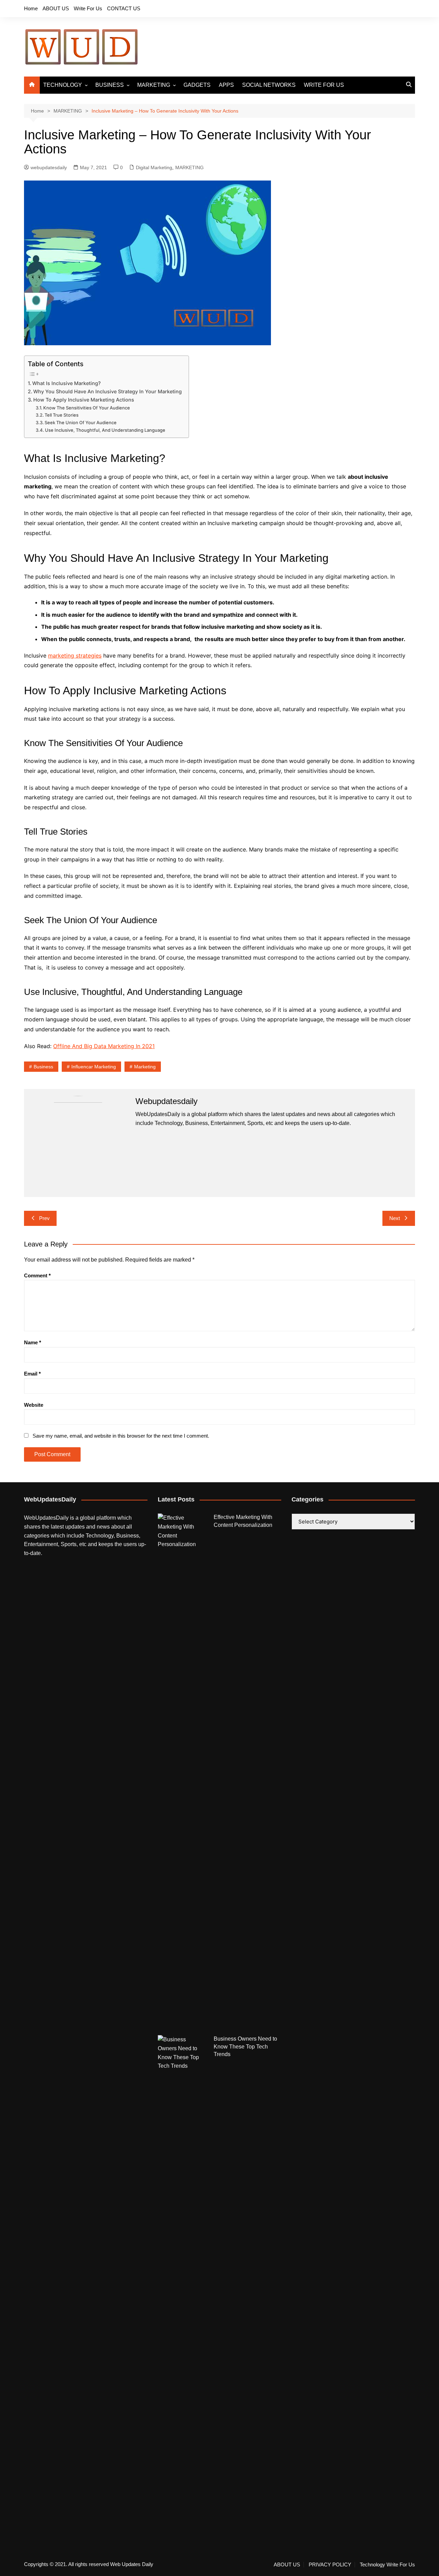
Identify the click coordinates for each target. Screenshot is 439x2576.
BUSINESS (110, 85)
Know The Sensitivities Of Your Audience (87, 408)
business (43, 1067)
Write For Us (88, 8)
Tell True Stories (62, 415)
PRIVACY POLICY (330, 2565)
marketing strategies (75, 655)
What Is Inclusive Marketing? (67, 383)
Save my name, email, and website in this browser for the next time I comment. (121, 1436)
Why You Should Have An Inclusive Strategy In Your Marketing (108, 391)
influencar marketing (94, 1067)
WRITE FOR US (324, 85)
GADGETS (197, 85)
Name (33, 1342)
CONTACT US (124, 8)
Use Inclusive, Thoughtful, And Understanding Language (105, 430)
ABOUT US (56, 8)
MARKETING (154, 85)
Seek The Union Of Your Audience (81, 422)
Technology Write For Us (387, 2565)
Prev (44, 1218)
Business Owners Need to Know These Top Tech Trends (245, 2046)
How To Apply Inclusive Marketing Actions (84, 400)
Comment (37, 1275)
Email (32, 1374)
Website (34, 1405)
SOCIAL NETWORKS (269, 85)
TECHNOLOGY (63, 85)
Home (31, 8)
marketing (145, 1067)
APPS (226, 85)
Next (395, 1218)
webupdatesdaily (49, 167)
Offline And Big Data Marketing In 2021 (104, 1046)
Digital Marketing (154, 167)
